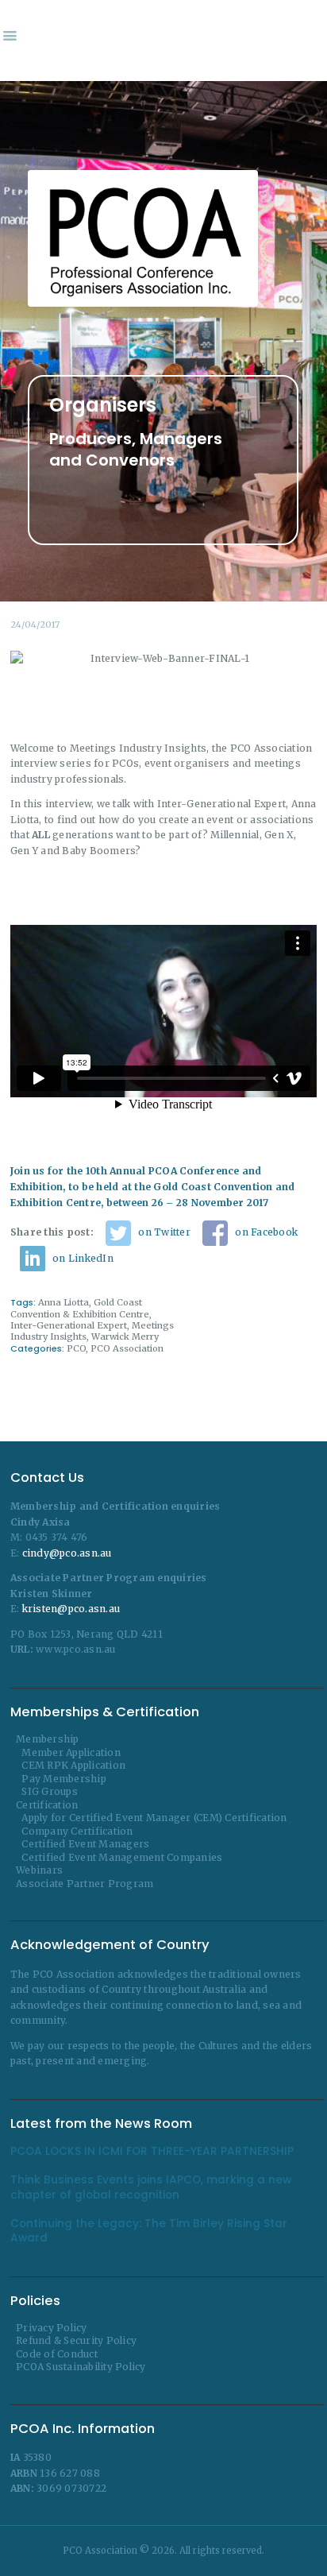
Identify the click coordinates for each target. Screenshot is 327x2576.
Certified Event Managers (85, 1844)
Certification (47, 1805)
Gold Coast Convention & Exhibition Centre (80, 1308)
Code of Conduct (57, 2354)
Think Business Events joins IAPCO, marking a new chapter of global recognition (151, 2187)
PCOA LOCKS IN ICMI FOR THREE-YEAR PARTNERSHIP (152, 2152)
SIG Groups (50, 1791)
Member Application (71, 1752)
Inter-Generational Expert (69, 1325)
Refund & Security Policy (76, 2340)
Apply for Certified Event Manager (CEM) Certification (154, 1818)
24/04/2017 (35, 625)
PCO (76, 1348)
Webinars (39, 1870)
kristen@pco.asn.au (71, 1609)
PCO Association (127, 1348)
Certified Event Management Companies (122, 1857)
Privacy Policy (52, 2328)
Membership (48, 1739)
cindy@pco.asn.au (67, 1553)
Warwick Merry (125, 1336)
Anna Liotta (63, 1302)
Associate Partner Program (85, 1884)
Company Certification (77, 1831)
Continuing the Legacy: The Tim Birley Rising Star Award (149, 2231)
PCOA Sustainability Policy (81, 2367)
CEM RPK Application (73, 1765)
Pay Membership (64, 1779)
